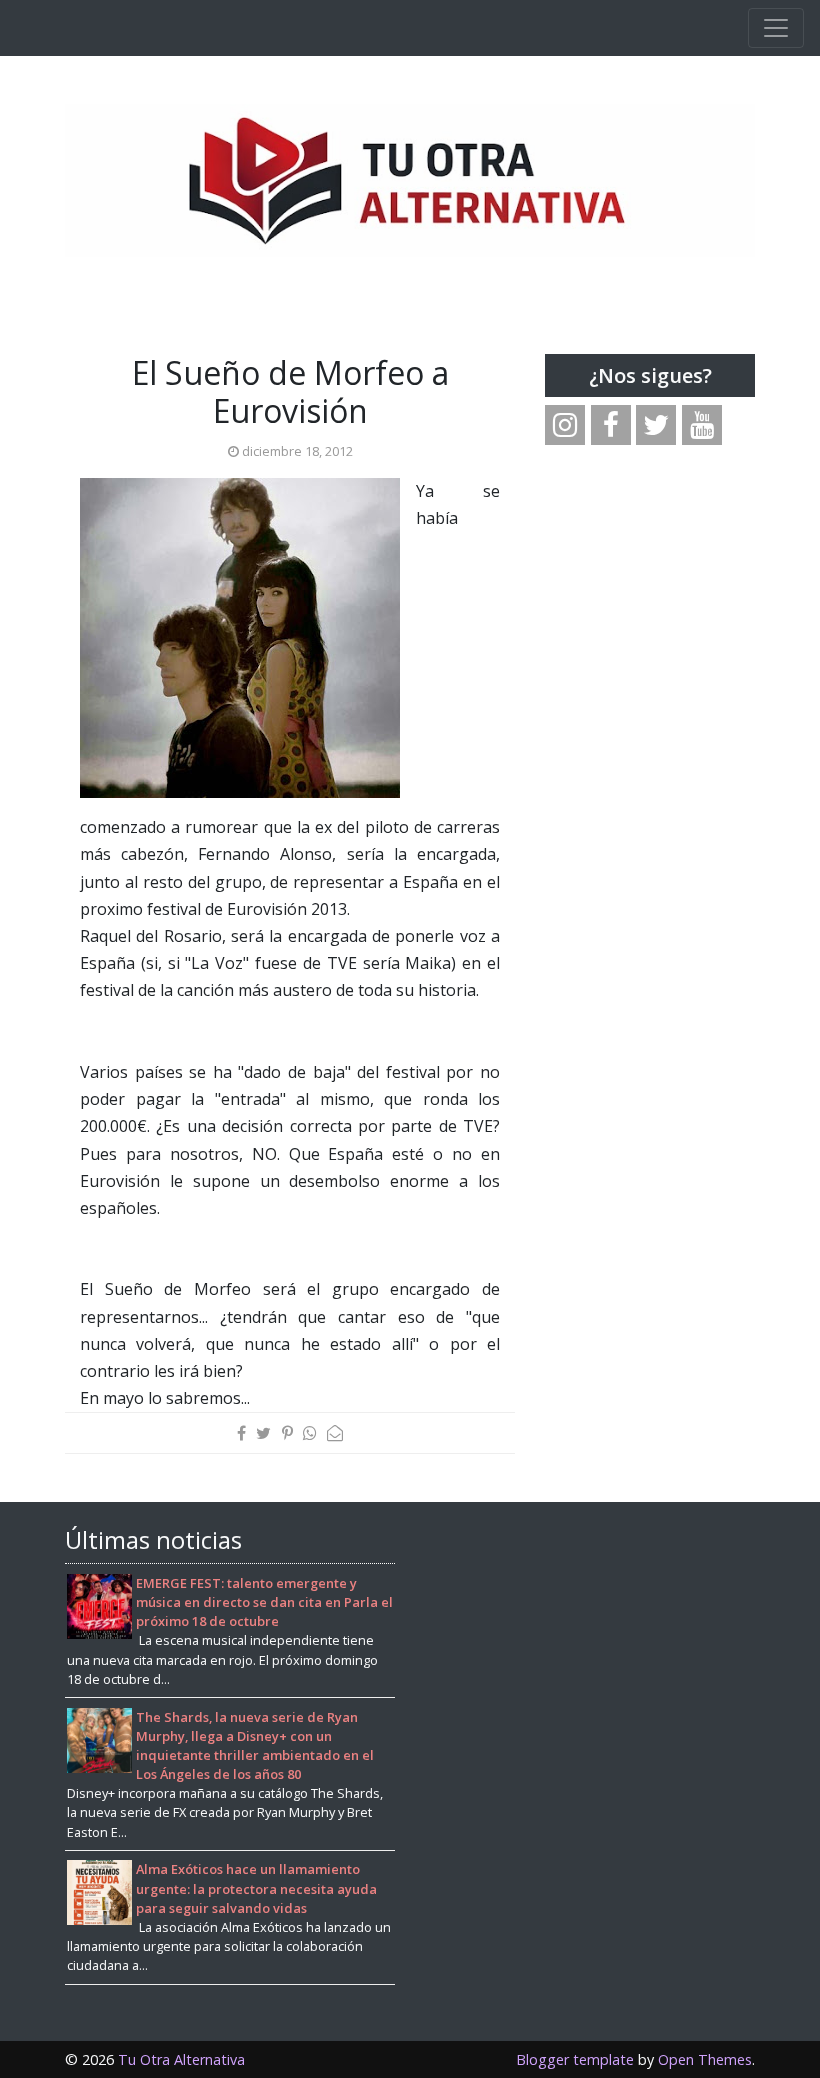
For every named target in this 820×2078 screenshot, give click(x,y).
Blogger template (575, 2059)
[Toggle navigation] (776, 28)
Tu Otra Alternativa (181, 2059)
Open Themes (705, 2059)
